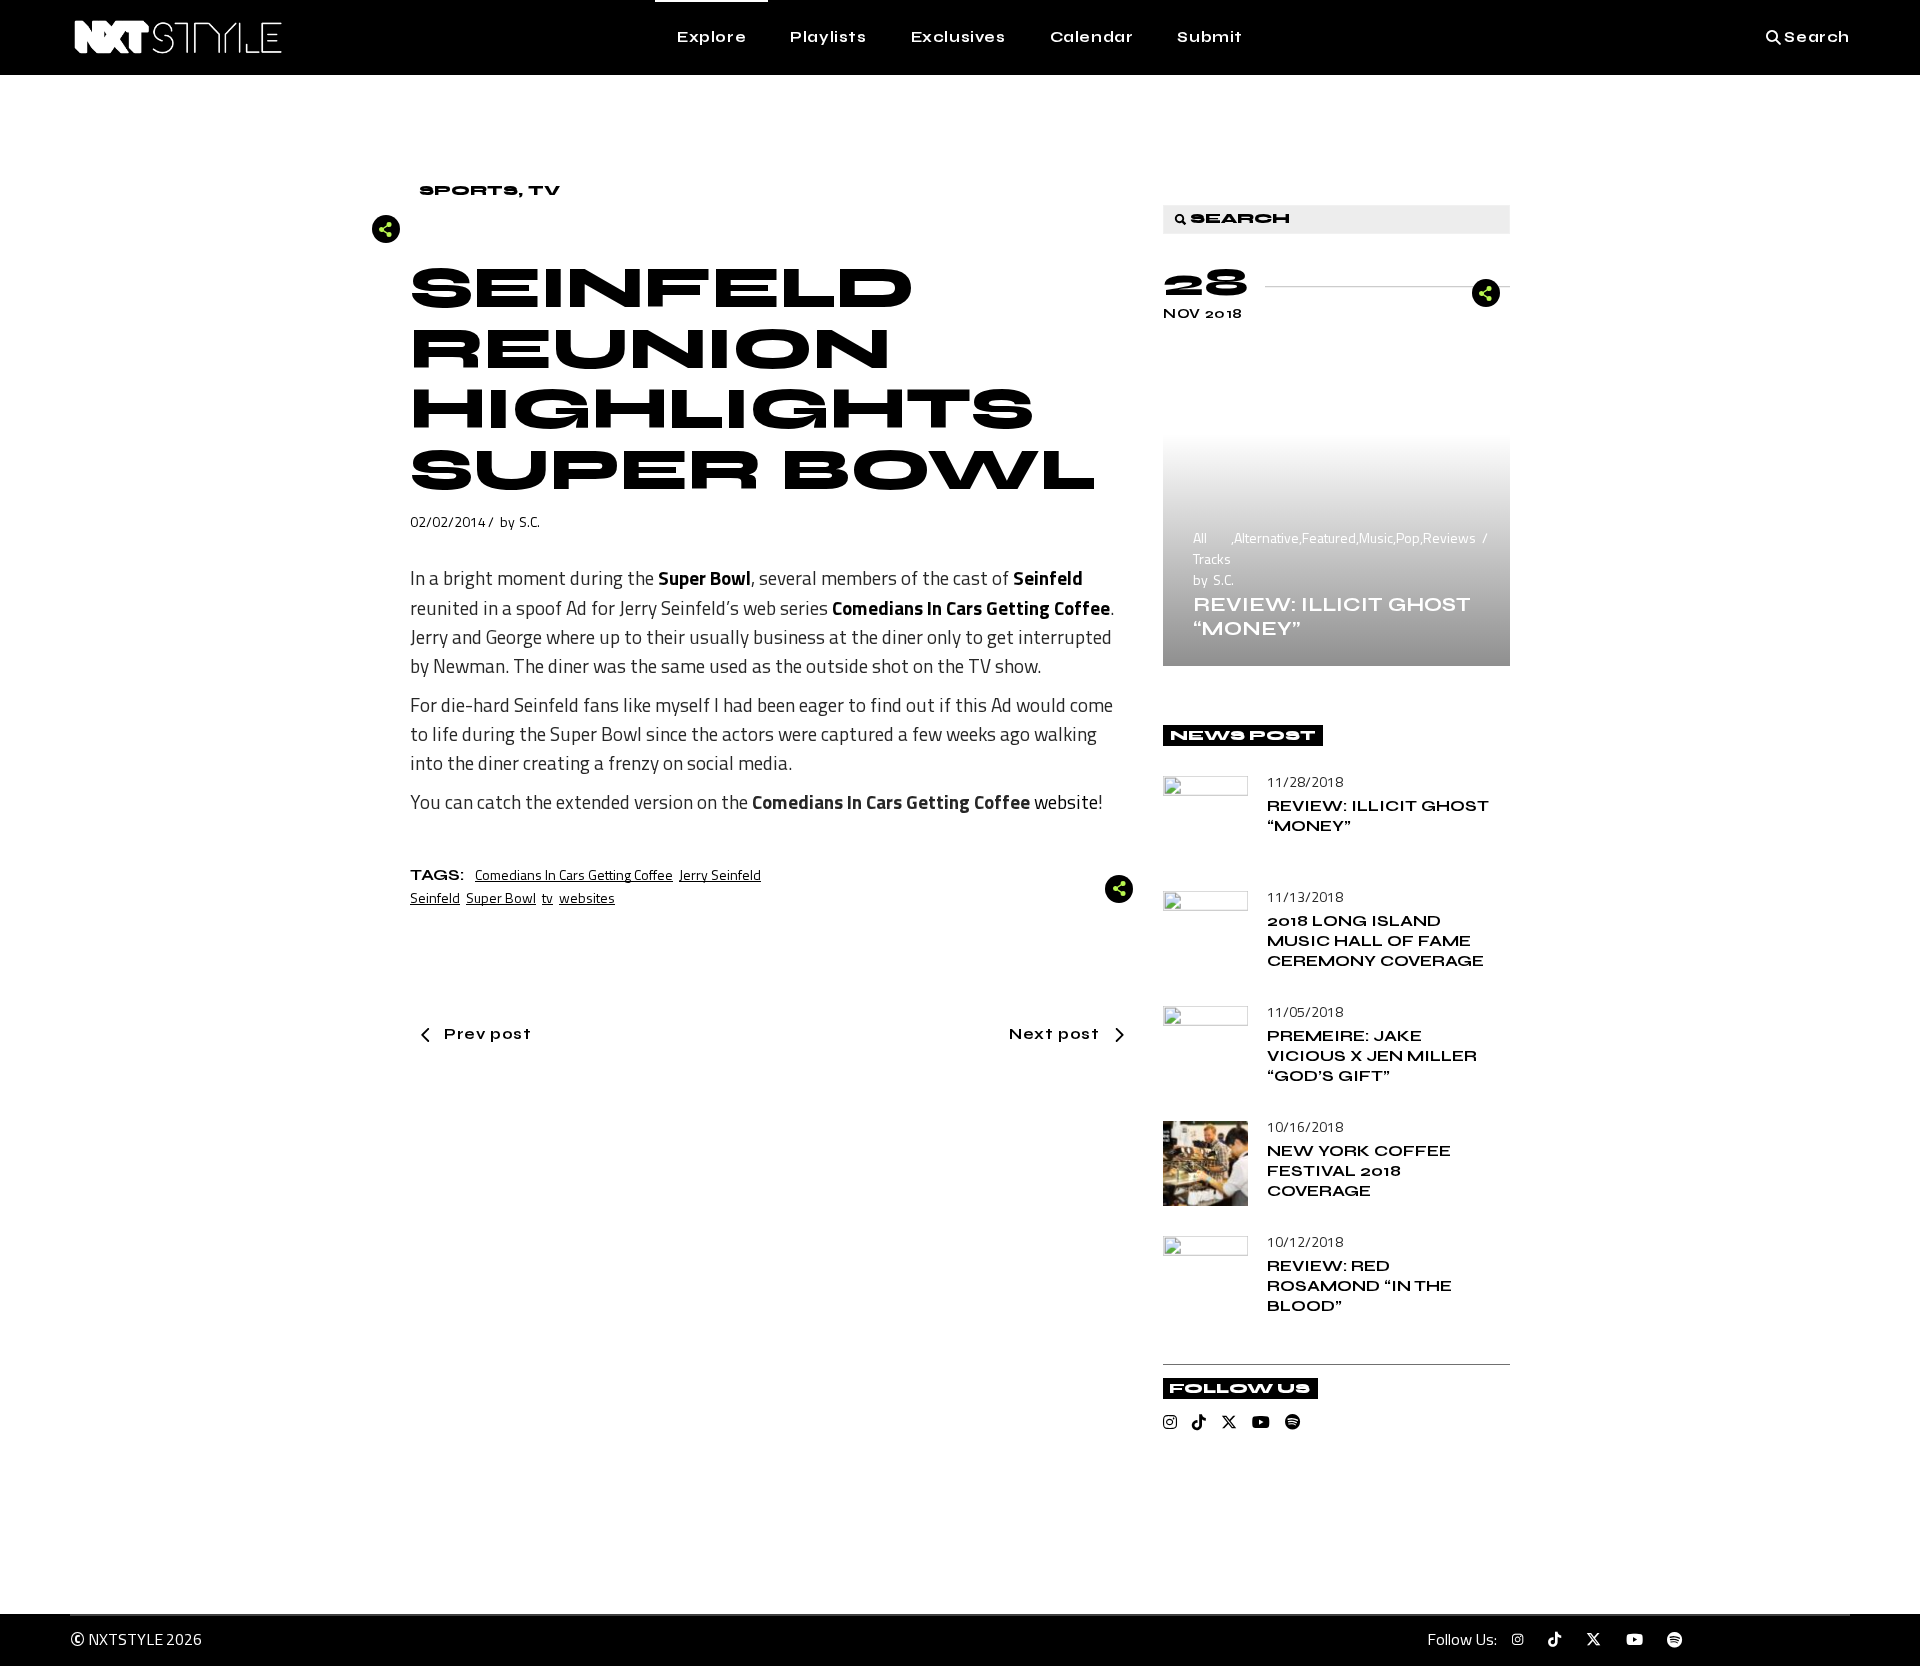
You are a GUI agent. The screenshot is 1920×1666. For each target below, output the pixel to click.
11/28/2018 (1305, 781)
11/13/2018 (1305, 896)
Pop (1408, 537)
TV (544, 190)
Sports (468, 190)
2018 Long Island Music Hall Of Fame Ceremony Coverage (1375, 940)
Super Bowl (501, 897)
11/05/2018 (1305, 1011)
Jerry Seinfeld (720, 874)
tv (547, 897)
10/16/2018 (1305, 1126)
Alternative (1266, 537)
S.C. (529, 521)
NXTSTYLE (125, 1639)
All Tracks (1212, 548)
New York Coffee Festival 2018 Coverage (1359, 1170)
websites (587, 897)
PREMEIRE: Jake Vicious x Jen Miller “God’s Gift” (1372, 1055)
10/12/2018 (1305, 1241)
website (1066, 801)
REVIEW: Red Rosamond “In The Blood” (1359, 1285)
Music (1376, 537)
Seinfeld (435, 897)
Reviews (1449, 537)
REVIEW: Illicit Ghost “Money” (1332, 616)
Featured (1329, 537)
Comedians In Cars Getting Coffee (574, 874)
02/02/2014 (448, 521)
